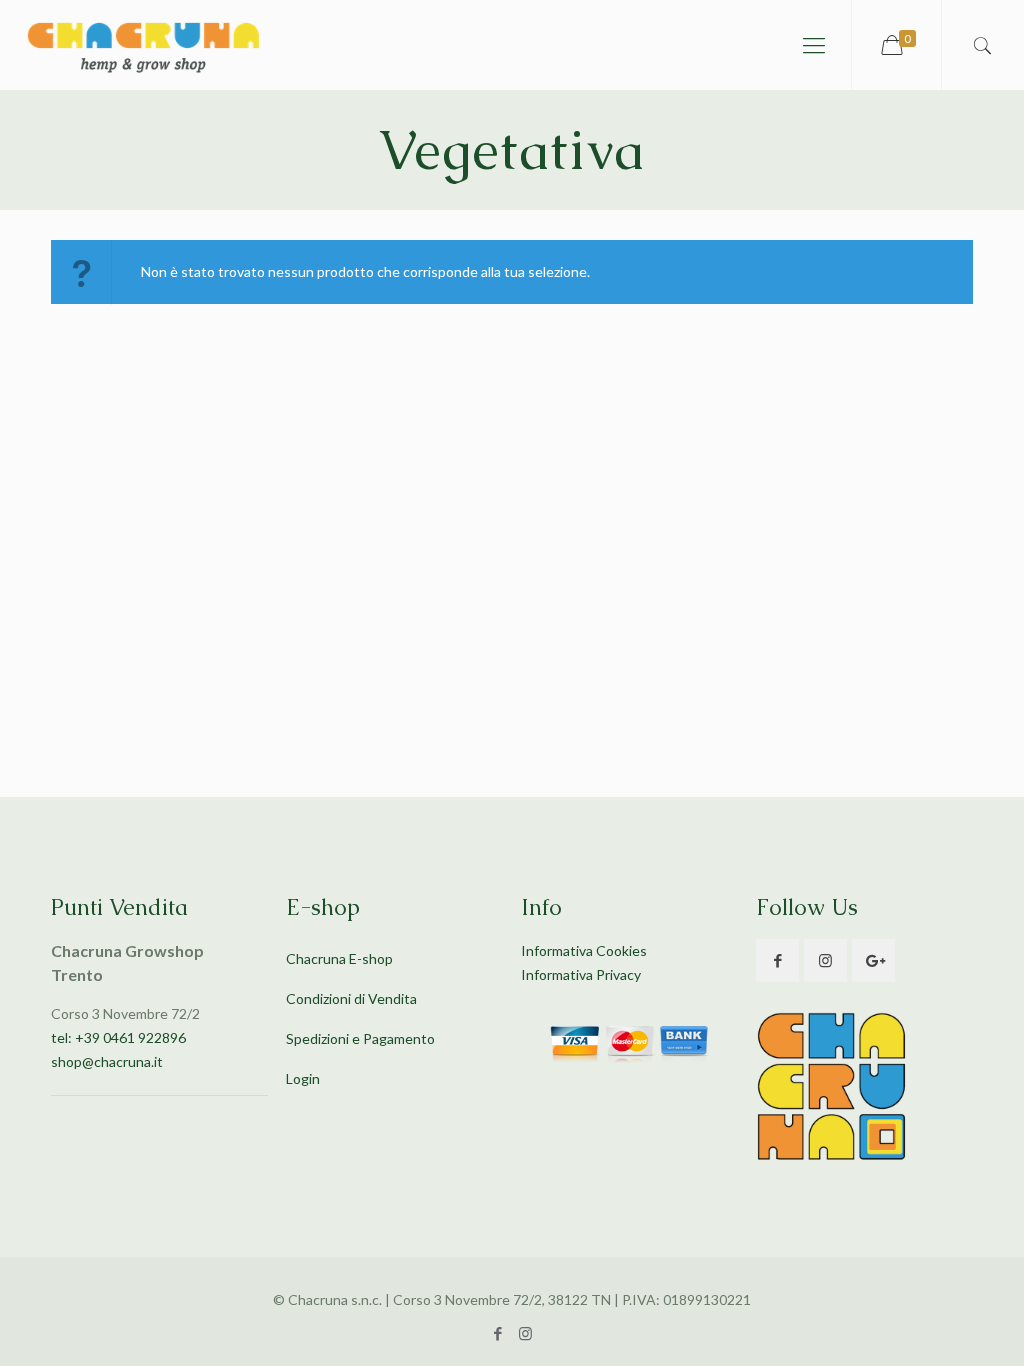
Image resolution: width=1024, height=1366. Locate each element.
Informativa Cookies (584, 950)
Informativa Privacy (581, 974)
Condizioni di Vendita (351, 998)
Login (303, 1078)
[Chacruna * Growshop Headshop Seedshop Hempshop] (142, 45)
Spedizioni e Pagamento (360, 1038)
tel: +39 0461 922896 (118, 1037)
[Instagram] (525, 1333)
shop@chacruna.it (107, 1061)
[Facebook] (498, 1333)
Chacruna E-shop (339, 958)
